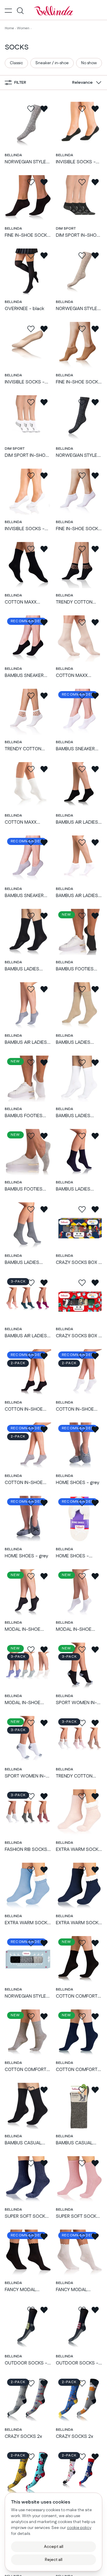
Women (23, 28)
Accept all (54, 2547)
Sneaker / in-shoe (52, 63)
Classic (16, 63)
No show (89, 63)
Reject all (54, 2560)
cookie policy (79, 2528)
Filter (20, 83)
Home (9, 28)
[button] (86, 83)
